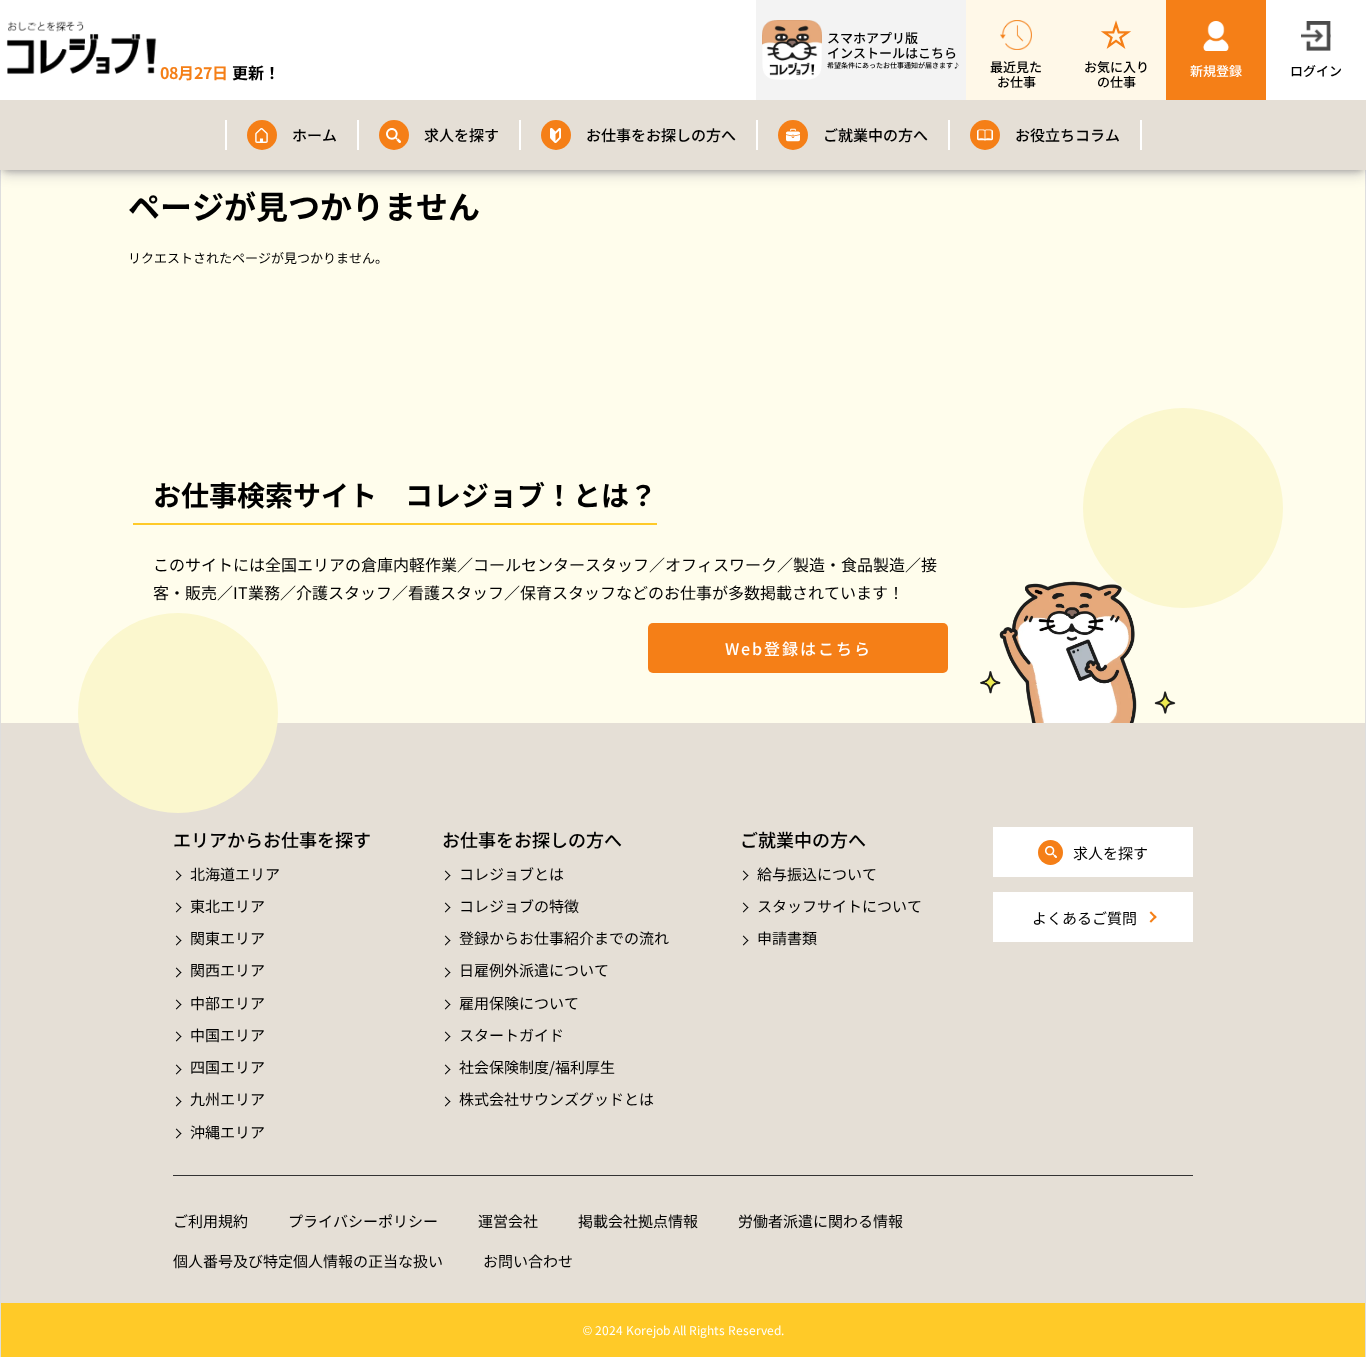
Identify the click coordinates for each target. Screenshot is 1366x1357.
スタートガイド (511, 1034)
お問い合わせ (528, 1260)
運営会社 (508, 1220)
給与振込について (817, 873)
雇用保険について (519, 1002)
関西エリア (227, 969)
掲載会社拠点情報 (638, 1220)
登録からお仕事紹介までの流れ (564, 937)
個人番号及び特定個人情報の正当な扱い (308, 1260)
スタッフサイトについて (839, 905)
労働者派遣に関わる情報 (820, 1220)
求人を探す (461, 134)
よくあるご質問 (1084, 917)
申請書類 (787, 937)
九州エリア (227, 1098)
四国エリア (227, 1066)
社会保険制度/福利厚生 (537, 1066)
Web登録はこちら (798, 648)
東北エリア (227, 905)
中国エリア (227, 1034)
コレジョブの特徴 (519, 905)
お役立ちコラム (1067, 134)
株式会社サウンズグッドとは (556, 1098)
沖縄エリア (227, 1131)
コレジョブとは (511, 873)
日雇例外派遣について (534, 969)
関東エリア (227, 937)
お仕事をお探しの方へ (661, 134)
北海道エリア (235, 873)
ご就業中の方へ (875, 134)
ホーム (314, 134)
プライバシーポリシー (363, 1220)
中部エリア (227, 1002)
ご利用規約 (210, 1220)
